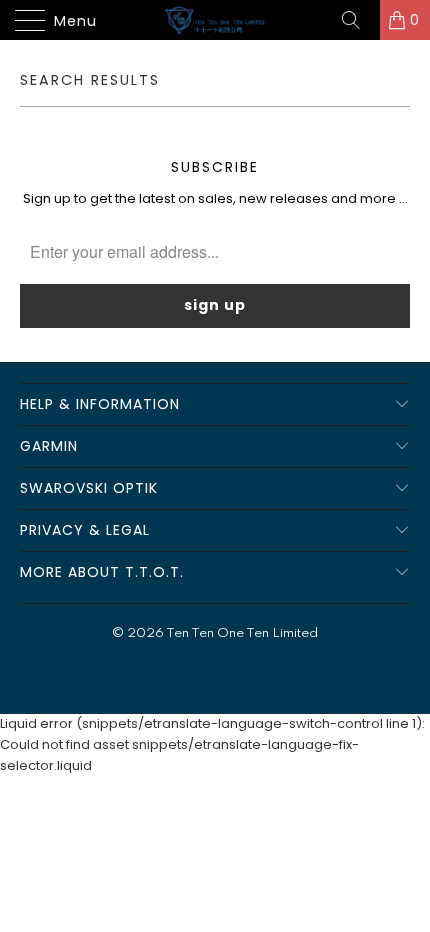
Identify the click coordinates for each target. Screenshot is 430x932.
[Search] (358, 20)
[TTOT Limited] (215, 20)
